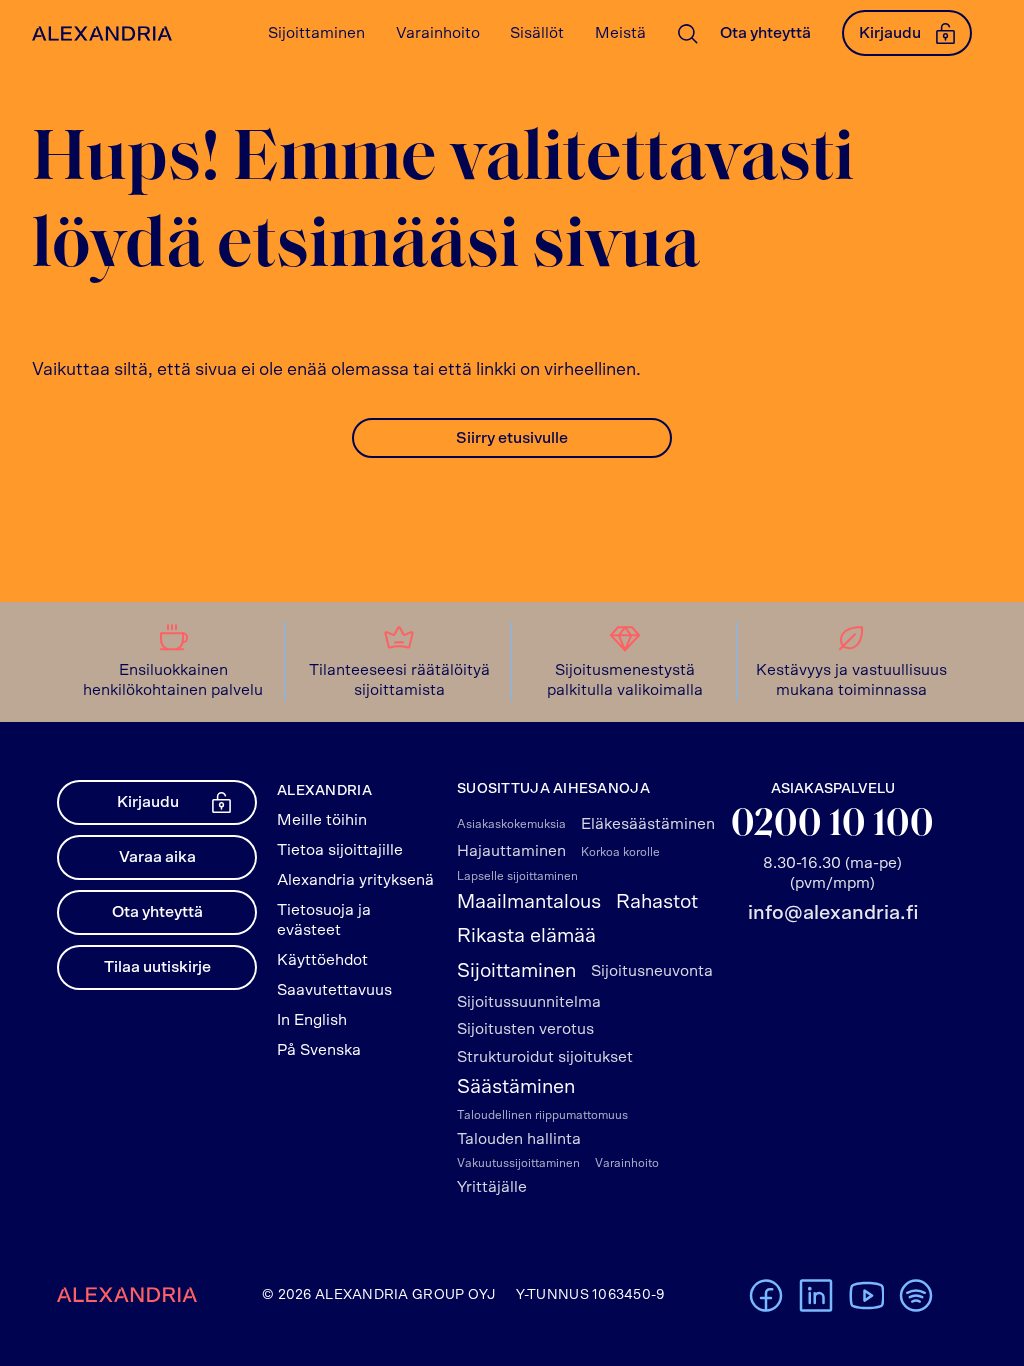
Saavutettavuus (334, 990)
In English (312, 1020)
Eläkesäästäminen (648, 824)
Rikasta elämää (526, 936)
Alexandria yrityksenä (355, 880)
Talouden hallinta (519, 1139)
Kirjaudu (890, 33)
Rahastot (657, 902)
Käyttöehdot (322, 960)
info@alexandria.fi (833, 913)
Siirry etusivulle (512, 438)
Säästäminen (516, 1087)
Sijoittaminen (516, 971)
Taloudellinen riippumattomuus (542, 1115)
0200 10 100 (832, 825)
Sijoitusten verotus (525, 1029)
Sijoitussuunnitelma (529, 1002)
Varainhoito (627, 1163)
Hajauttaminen (511, 851)
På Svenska (319, 1050)
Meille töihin (322, 820)
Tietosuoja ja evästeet (324, 920)
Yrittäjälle (492, 1187)
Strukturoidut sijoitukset (545, 1057)
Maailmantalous (529, 902)
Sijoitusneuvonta (652, 971)
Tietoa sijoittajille (340, 850)
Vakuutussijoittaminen (518, 1163)
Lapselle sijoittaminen (517, 876)
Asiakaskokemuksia (511, 824)
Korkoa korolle (620, 852)
